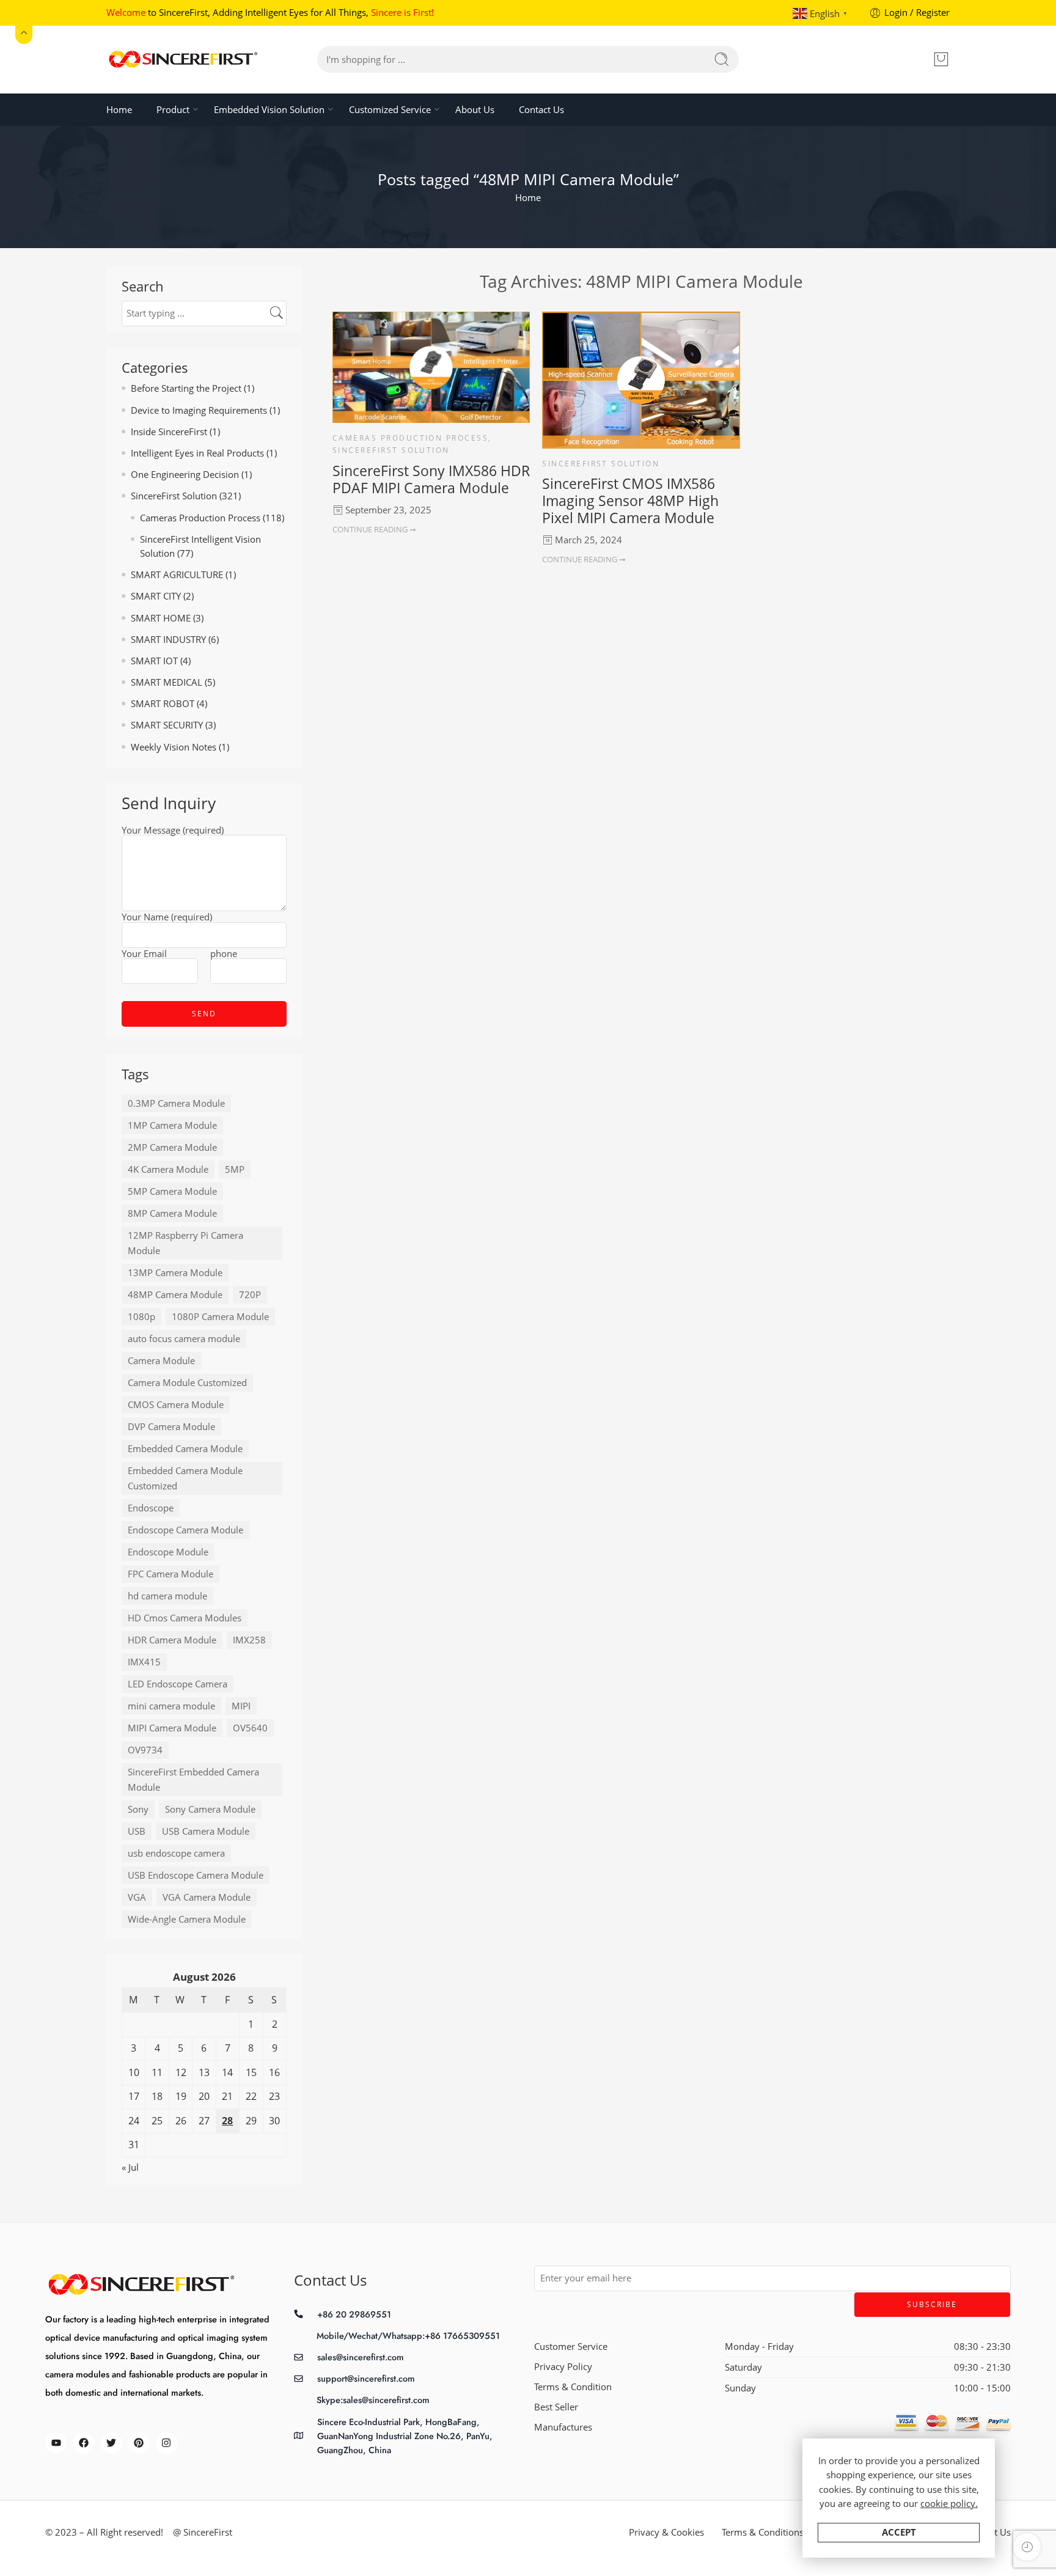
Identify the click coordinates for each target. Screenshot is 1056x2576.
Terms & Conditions (763, 2532)
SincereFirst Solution (391, 450)
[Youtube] (56, 2443)
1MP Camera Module (172, 1125)
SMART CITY (156, 596)
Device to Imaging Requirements (199, 410)
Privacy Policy (563, 2367)
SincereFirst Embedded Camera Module (193, 1780)
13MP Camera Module (175, 1273)
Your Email (144, 955)
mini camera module (171, 1706)
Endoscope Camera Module (185, 1530)
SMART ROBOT (163, 704)
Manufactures (563, 2427)
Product (173, 110)
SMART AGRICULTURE (177, 575)
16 (274, 2072)
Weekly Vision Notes (174, 747)
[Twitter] (111, 2443)
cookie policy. (949, 2504)
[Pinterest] (139, 2443)
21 (227, 2096)
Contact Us (541, 110)
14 (227, 2072)
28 (227, 2121)
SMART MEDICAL (167, 682)
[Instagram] (167, 2443)
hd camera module (167, 1596)
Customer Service (571, 2347)
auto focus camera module (184, 1339)
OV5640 (250, 1728)
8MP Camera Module (172, 1213)
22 (251, 2096)
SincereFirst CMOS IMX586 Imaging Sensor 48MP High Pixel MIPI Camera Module (630, 501)
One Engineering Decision (185, 475)
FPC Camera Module (170, 1574)
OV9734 (145, 1750)
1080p (141, 1317)
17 (134, 2096)
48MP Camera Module (175, 1295)
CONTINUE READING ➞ (374, 529)
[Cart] (941, 59)
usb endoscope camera (176, 1853)
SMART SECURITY (167, 725)
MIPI (241, 1706)
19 (181, 2096)
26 (181, 2121)
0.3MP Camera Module (176, 1103)
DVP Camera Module (171, 1427)
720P (250, 1295)
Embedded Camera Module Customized (185, 1478)
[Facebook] (83, 2443)
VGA (137, 1897)
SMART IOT (154, 661)
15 (251, 2072)
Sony (138, 1809)
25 (157, 2121)
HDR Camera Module (172, 1640)
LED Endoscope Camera (178, 1684)
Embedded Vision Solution (269, 110)
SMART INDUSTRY (168, 640)
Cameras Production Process (410, 438)
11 (157, 2072)
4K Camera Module (168, 1169)
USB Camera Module (206, 1831)
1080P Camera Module (220, 1317)
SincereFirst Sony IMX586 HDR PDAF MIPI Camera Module (431, 479)
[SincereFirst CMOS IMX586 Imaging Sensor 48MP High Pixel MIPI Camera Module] (641, 380)
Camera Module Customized (187, 1383)
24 (134, 2121)
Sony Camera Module (210, 1809)
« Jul (130, 2167)
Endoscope (151, 1508)
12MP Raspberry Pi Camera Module (185, 1243)
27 (204, 2121)
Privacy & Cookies (666, 2532)
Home (119, 110)
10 (134, 2072)
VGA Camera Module (207, 1897)
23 (274, 2096)
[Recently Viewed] (1027, 2547)
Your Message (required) (173, 831)
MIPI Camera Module (172, 1728)
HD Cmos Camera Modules (185, 1618)
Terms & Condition (573, 2387)
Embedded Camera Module (185, 1449)
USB (137, 1831)
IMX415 (144, 1662)
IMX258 (249, 1640)
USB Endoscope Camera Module (196, 1875)
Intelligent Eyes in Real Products (197, 453)
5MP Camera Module (172, 1191)
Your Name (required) (167, 918)
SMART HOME (161, 618)
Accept (899, 2532)
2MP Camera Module (172, 1147)
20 (204, 2096)
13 (204, 2072)
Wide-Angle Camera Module (187, 1919)
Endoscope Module (168, 1552)
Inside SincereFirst (169, 432)
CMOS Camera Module (176, 1405)
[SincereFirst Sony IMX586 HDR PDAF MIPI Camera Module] (431, 367)
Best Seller (556, 2407)
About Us (475, 110)
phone (224, 955)
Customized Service (390, 110)
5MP (235, 1169)
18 (157, 2096)
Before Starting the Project (186, 388)
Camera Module (161, 1361)
